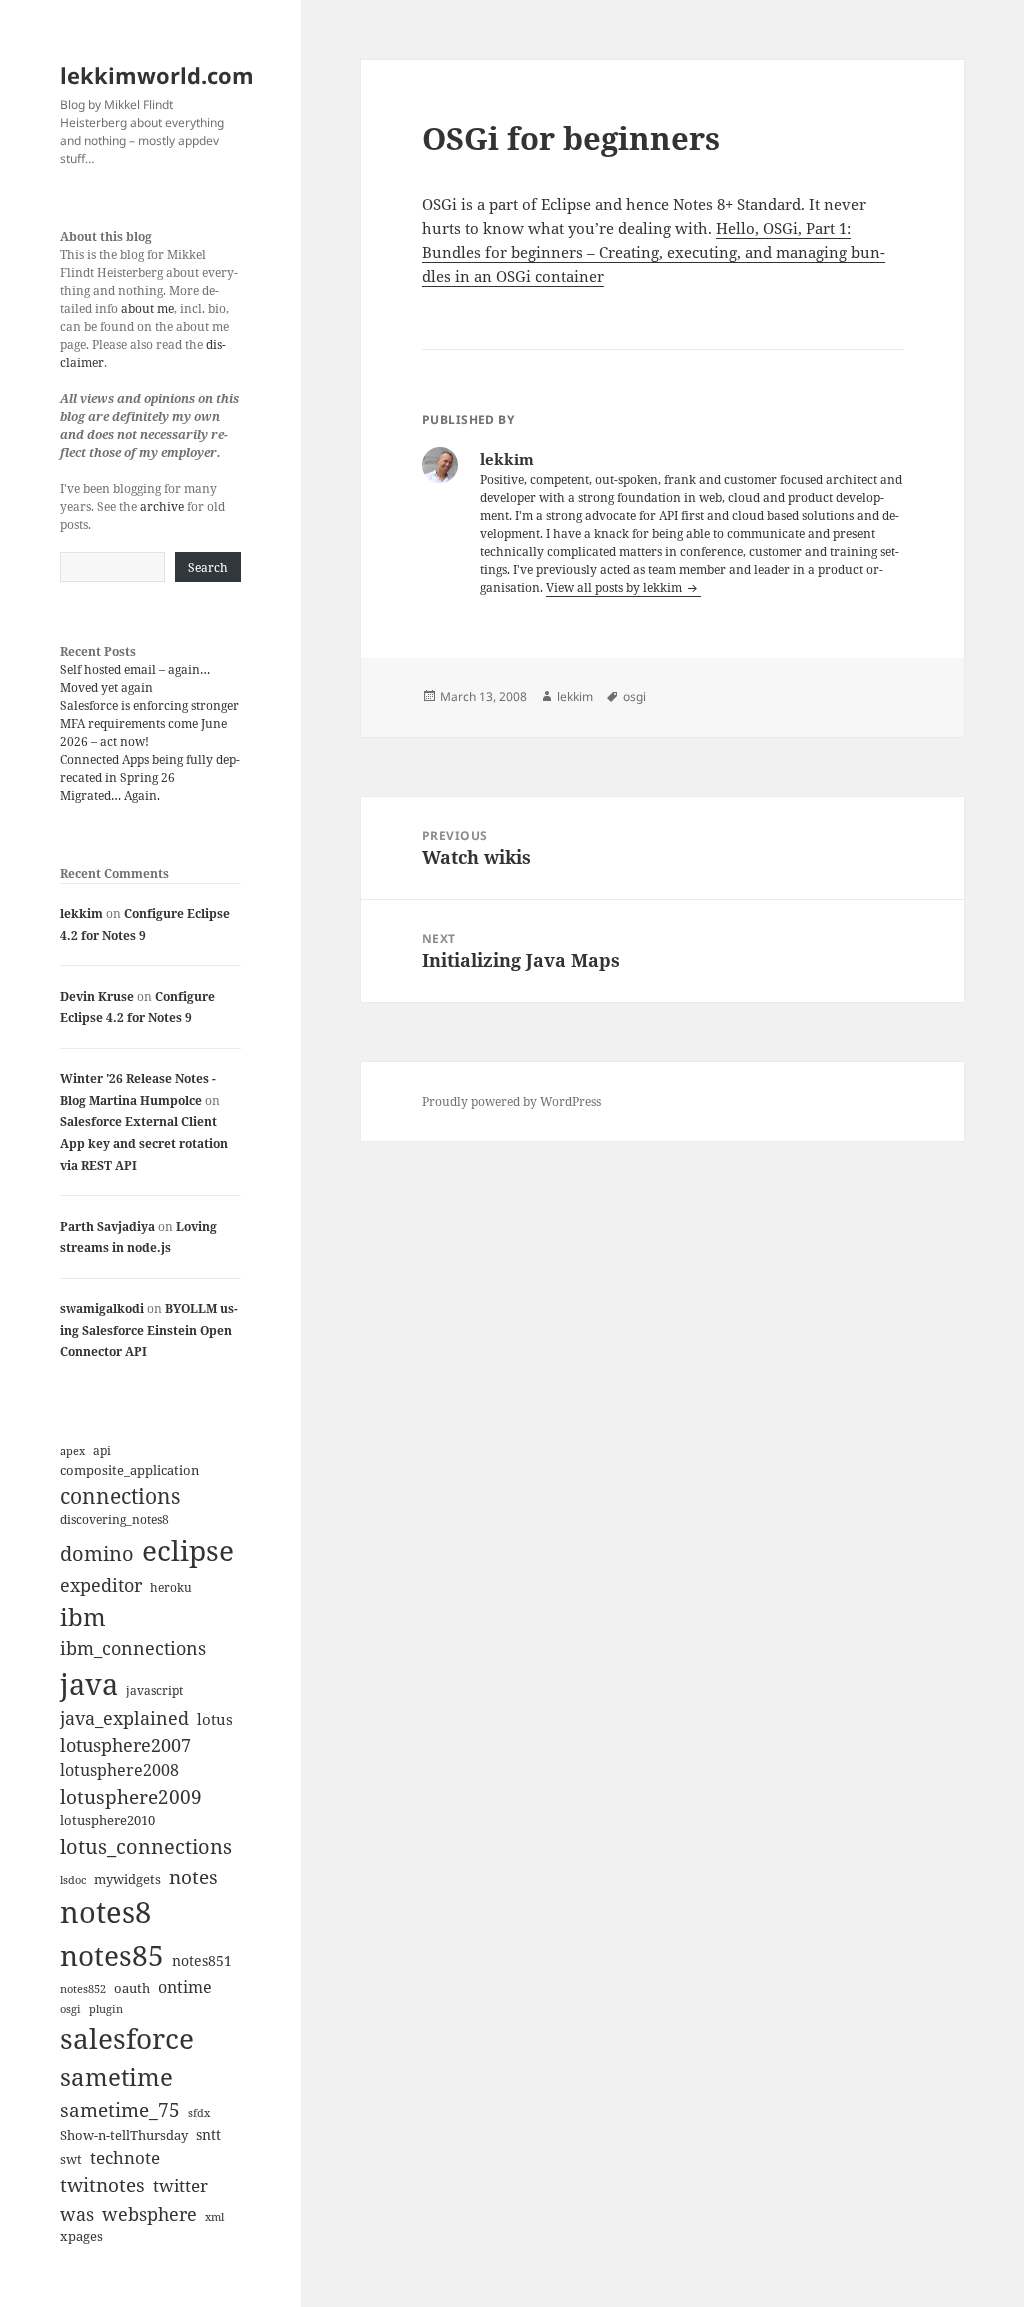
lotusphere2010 (107, 1820)
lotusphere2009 (131, 1796)
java (89, 1683)
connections (120, 1496)
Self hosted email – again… (135, 669)
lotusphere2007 (125, 1745)
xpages (81, 2236)
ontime (185, 1987)
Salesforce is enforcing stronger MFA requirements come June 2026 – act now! (149, 723)
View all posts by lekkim (615, 587)
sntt (208, 2134)
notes (193, 1876)
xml (214, 2217)
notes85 (112, 1955)
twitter (180, 2185)
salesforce (127, 2038)
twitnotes (102, 2184)
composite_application (129, 1470)
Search (208, 567)
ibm (83, 1616)
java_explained (124, 1718)
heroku (171, 1587)
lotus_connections (146, 1846)
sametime (116, 2076)
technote (125, 2157)
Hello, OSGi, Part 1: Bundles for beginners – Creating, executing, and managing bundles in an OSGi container (653, 252)
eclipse (188, 1550)
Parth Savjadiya (107, 1226)
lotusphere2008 (119, 1770)
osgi (70, 2009)
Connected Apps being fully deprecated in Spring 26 (150, 768)
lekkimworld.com (157, 75)
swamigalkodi (102, 1308)
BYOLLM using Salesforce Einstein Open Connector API (149, 1330)
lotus (215, 1719)
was (77, 2213)
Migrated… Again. (110, 795)
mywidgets (127, 1879)
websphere (149, 2213)
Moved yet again (106, 687)
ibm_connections (133, 1647)
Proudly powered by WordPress (511, 1101)
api (102, 1450)
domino (97, 1553)
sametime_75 (120, 2109)
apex (72, 1450)
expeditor (101, 1585)
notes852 (83, 1988)
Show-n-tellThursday (124, 2135)
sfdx (199, 2113)
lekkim (81, 913)
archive (162, 506)
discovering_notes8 (114, 1519)
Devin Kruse (97, 996)
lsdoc (73, 1879)
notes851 (202, 1960)
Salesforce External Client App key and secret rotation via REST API (144, 1143)
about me (147, 308)
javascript (154, 1690)
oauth (132, 1988)
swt (71, 2159)
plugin (106, 2008)
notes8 (105, 1912)
